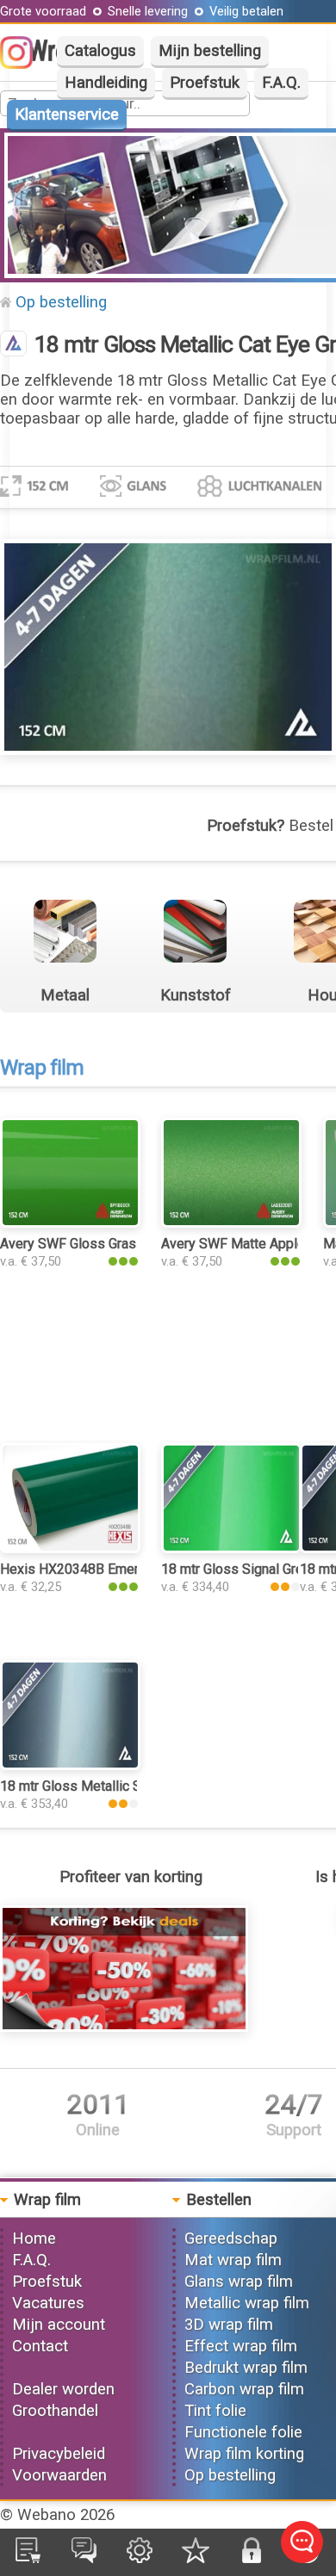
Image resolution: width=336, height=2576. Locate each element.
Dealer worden (63, 2389)
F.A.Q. (281, 83)
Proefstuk (205, 83)
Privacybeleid (59, 2454)
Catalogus (100, 51)
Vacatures (48, 2303)
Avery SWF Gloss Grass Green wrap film (121, 1244)
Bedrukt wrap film (246, 2368)
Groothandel (55, 2411)
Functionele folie (243, 2432)
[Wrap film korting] (124, 2027)
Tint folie (215, 2411)
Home (34, 2239)
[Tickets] (84, 2558)
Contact (40, 2346)
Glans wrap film (239, 2282)
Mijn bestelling (210, 51)
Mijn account (59, 2325)
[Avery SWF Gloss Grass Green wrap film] (70, 1223)
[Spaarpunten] (196, 2558)
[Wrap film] (13, 345)
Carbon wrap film (244, 2389)
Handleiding (106, 83)
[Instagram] (25, 64)
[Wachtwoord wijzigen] (252, 2558)
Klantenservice (67, 115)
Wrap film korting (244, 2454)
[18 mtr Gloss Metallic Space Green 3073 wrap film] (70, 1765)
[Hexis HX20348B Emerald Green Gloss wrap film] (70, 1548)
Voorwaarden (59, 2475)
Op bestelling (61, 302)
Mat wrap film (233, 2260)
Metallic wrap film (247, 2303)
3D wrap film (229, 2325)
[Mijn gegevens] (140, 2558)
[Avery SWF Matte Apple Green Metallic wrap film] (231, 1223)
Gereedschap (231, 2239)
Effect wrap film (241, 2346)
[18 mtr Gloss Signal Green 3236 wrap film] (231, 1548)
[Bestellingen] (28, 2558)
